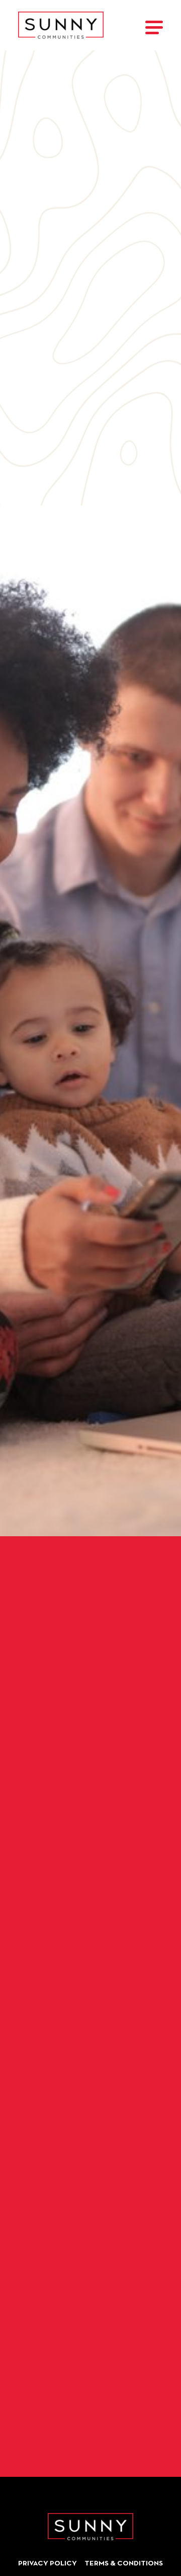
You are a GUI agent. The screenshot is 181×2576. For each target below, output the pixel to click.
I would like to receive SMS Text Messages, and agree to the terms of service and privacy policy (89, 2382)
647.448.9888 (41, 472)
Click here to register (90, 1640)
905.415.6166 (41, 274)
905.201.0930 (42, 367)
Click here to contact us (90, 1588)
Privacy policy (48, 2564)
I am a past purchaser (72, 2189)
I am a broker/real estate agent (96, 2219)
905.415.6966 (41, 307)
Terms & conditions (124, 2564)
